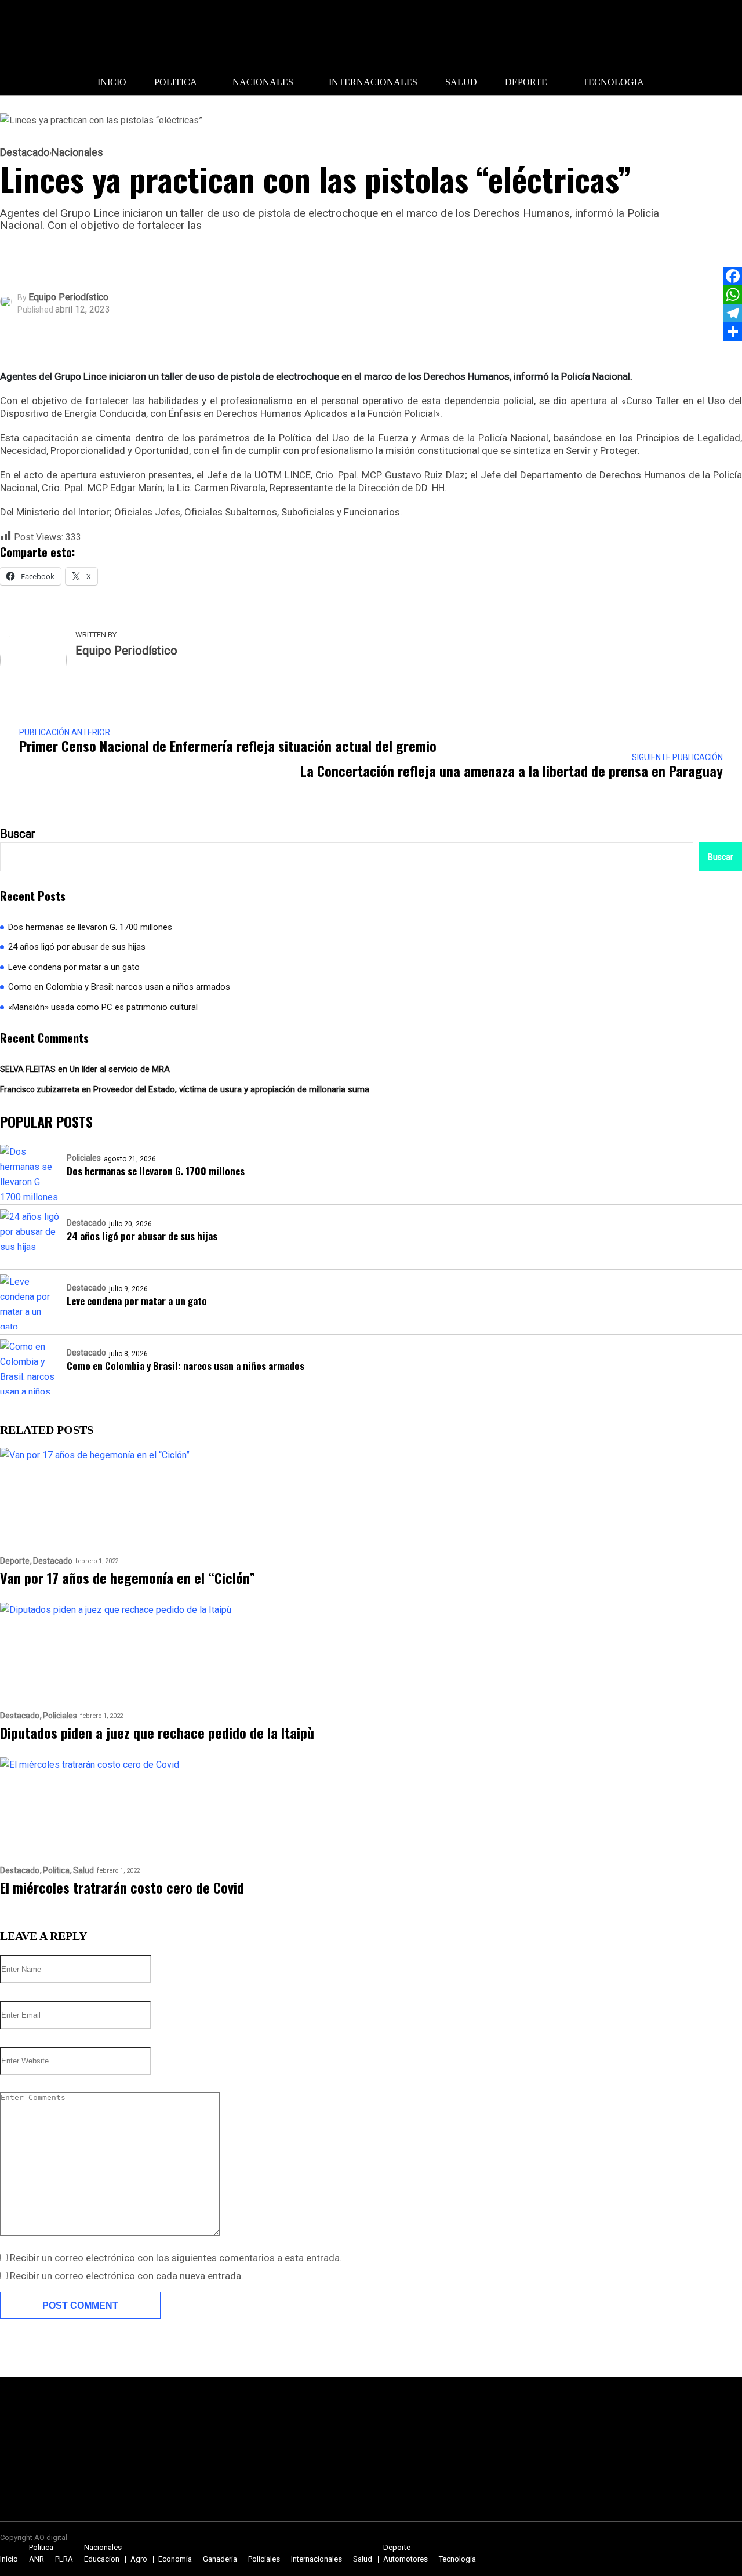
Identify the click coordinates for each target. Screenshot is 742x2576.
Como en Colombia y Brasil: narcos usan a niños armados (119, 987)
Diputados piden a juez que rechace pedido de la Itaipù (157, 1732)
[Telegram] (733, 313)
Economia (175, 2559)
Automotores (405, 2559)
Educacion (102, 2559)
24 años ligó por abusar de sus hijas (77, 947)
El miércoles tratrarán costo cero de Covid (122, 1887)
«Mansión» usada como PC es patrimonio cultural (103, 1007)
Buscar (18, 834)
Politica (176, 82)
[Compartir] (733, 332)
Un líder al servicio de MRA (120, 1069)
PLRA (64, 2559)
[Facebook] (733, 276)
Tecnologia (613, 82)
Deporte (526, 82)
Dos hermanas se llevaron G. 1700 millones (90, 927)
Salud (461, 82)
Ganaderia (220, 2559)
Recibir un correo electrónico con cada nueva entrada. (127, 2276)
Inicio (112, 82)
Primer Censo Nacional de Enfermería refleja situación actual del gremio (228, 746)
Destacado (25, 152)
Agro (139, 2559)
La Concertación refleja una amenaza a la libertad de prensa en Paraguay (512, 771)
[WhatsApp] (733, 295)
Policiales (84, 1158)
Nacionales (263, 82)
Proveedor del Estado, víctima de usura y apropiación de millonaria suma (231, 1089)
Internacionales (373, 82)
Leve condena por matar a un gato (74, 967)
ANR (37, 2559)
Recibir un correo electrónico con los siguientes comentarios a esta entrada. (176, 2258)
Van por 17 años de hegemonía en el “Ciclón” (128, 1578)
